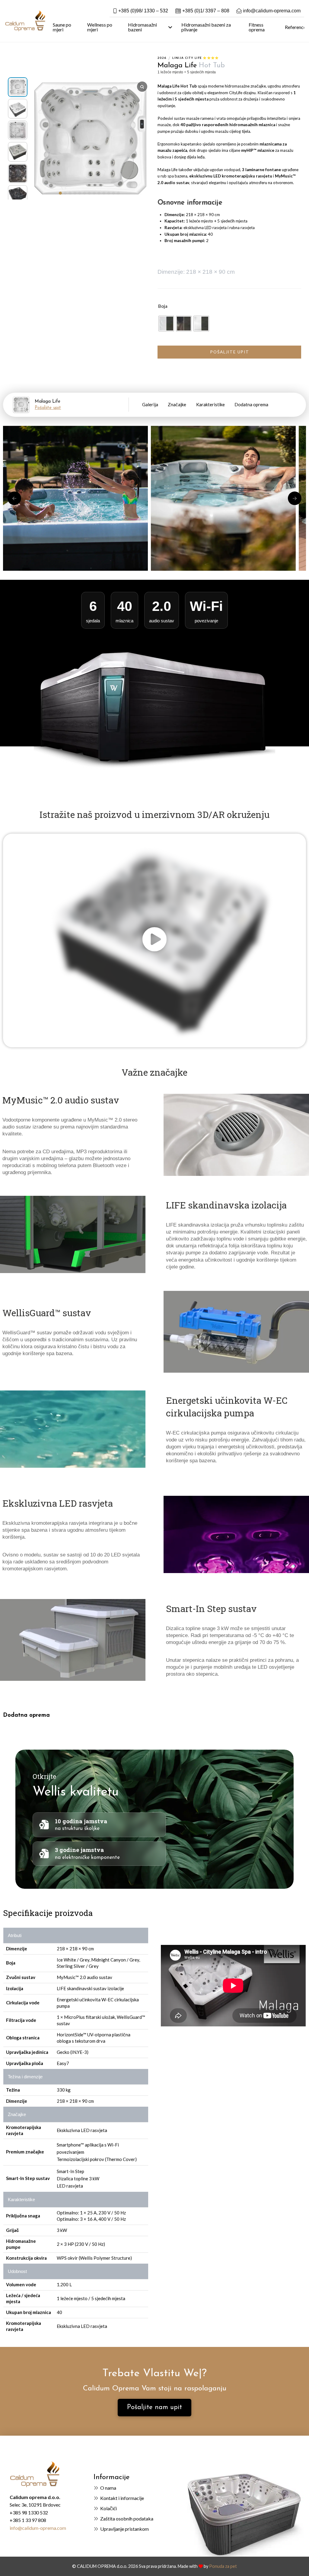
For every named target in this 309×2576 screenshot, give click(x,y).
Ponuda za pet (223, 2566)
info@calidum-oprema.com (38, 2528)
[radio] (166, 324)
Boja (163, 306)
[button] (60, 193)
